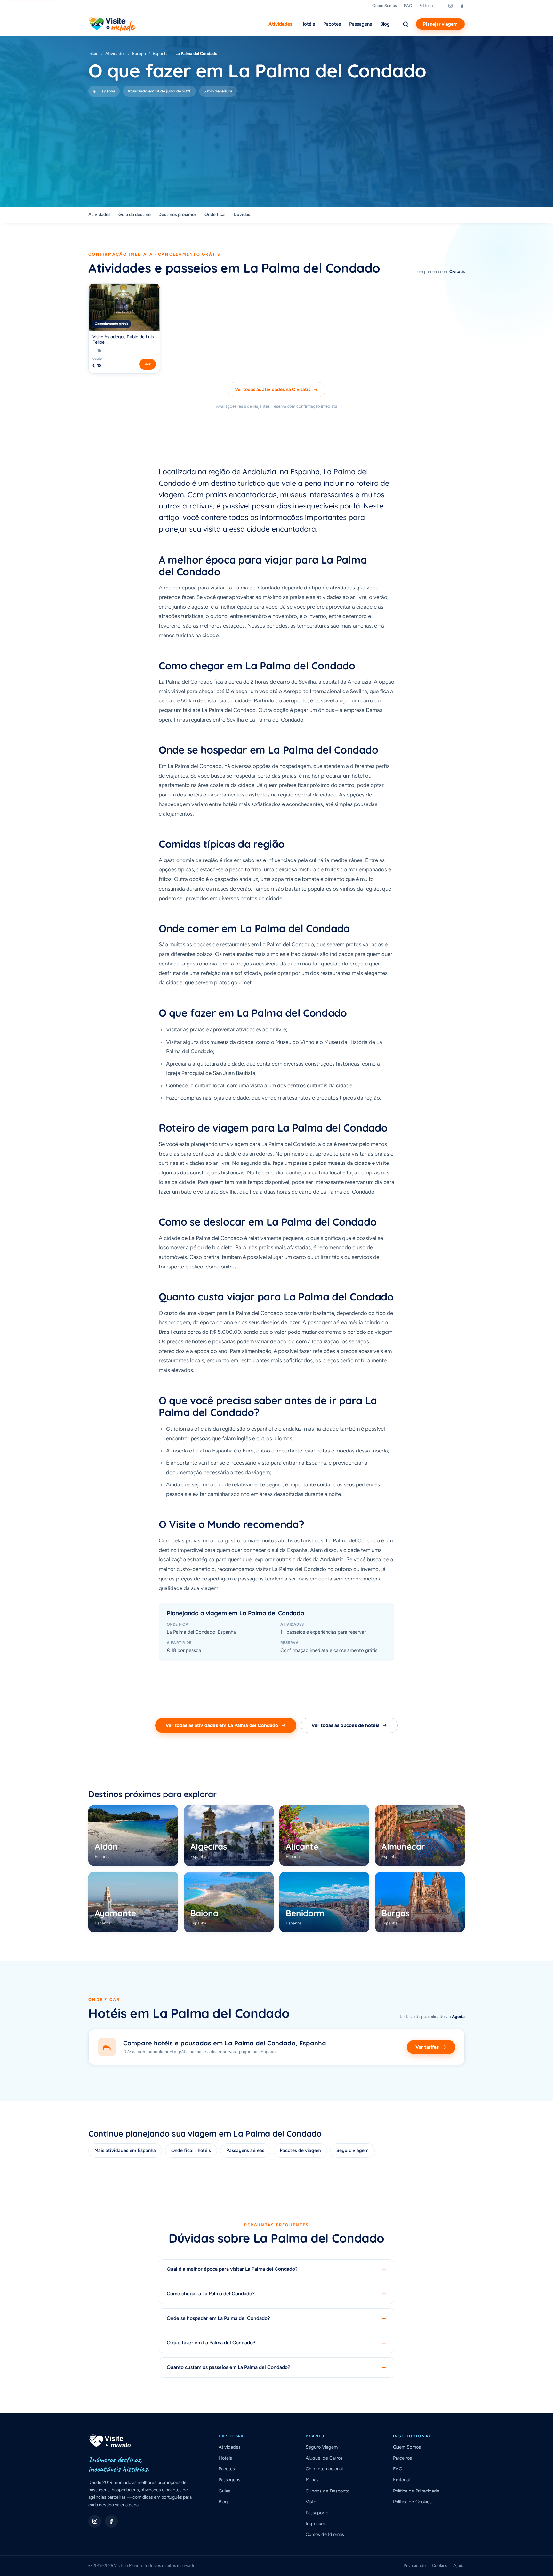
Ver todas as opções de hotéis (345, 1725)
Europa (139, 54)
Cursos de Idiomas (325, 2534)
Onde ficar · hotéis (191, 2150)
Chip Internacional (324, 2469)
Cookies (440, 2566)
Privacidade (415, 2566)
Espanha (161, 54)
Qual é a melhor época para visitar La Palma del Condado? (276, 2269)
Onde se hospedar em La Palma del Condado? (276, 2319)
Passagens (361, 24)
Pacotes (332, 24)
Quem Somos (385, 6)
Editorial (426, 6)
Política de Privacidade (416, 2491)
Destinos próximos (178, 215)
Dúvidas (242, 215)
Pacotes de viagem (300, 2150)
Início (93, 54)
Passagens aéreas (245, 2150)
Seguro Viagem (322, 2447)
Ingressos (316, 2524)
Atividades (280, 24)
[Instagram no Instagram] (95, 2521)
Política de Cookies (412, 2502)
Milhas (312, 2480)
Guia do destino (135, 215)
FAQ (408, 6)
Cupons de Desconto (328, 2491)
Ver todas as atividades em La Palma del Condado (222, 1725)
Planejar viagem (440, 24)
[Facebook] (462, 6)
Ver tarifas (427, 2047)
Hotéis (308, 24)
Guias (224, 2491)
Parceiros (402, 2458)
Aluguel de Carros (324, 2458)
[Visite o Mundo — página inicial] (112, 24)
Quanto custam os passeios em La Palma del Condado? (276, 2368)
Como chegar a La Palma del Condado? (276, 2294)
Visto (311, 2502)
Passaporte (317, 2513)
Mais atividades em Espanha (125, 2150)
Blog (385, 24)
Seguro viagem (353, 2150)
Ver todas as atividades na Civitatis (273, 389)
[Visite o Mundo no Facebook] (111, 2521)
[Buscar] (405, 24)
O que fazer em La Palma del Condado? (276, 2343)
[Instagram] (450, 6)
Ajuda (459, 2566)
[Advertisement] (276, 145)
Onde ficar (215, 215)
